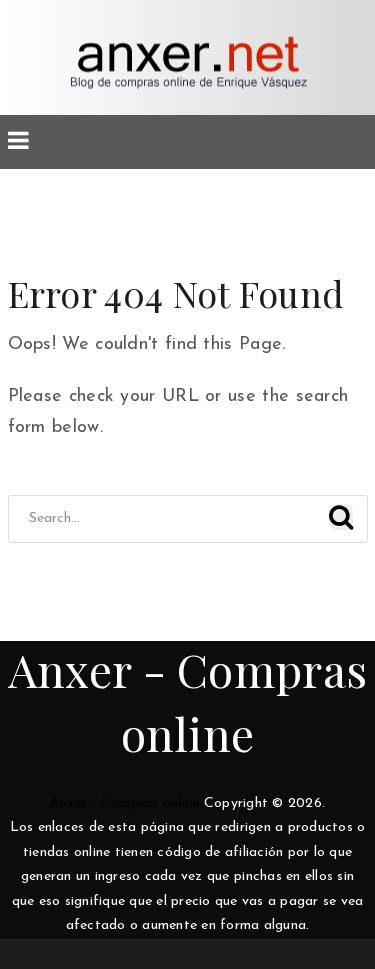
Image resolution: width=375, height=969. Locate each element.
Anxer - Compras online (125, 803)
